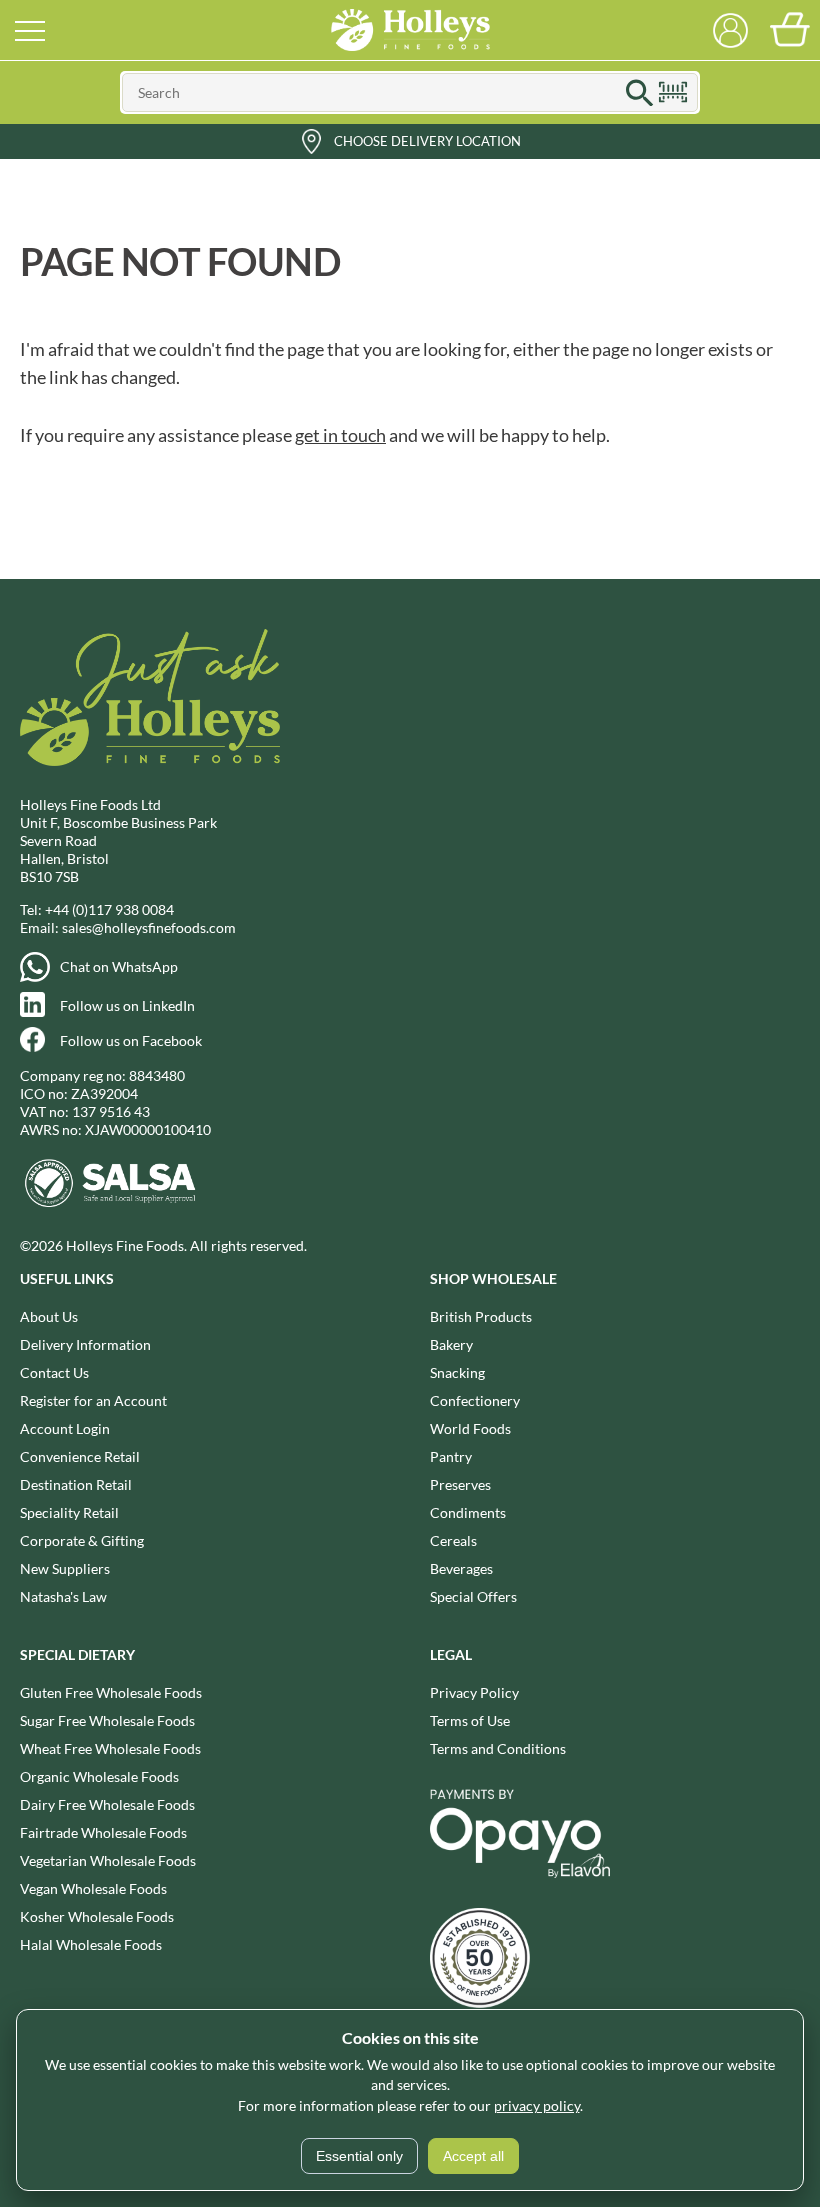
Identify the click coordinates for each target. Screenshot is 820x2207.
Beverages (461, 1568)
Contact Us (54, 1372)
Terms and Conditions (498, 1748)
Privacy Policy (474, 1692)
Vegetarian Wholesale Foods (108, 1860)
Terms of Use (470, 1720)
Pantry (451, 1456)
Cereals (453, 1540)
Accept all (473, 2156)
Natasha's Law (63, 1596)
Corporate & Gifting (82, 1540)
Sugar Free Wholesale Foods (107, 1720)
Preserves (460, 1484)
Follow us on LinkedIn (127, 1005)
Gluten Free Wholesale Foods (111, 1692)
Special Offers (473, 1596)
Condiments (468, 1512)
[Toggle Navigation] (30, 30)
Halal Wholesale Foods (91, 1944)
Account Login (65, 1428)
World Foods (470, 1428)
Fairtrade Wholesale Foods (103, 1832)
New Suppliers (65, 1568)
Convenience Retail (80, 1456)
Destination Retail (76, 1484)
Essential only (359, 2156)
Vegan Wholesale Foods (93, 1888)
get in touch (340, 435)
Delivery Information (85, 1344)
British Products (481, 1316)
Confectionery (475, 1400)
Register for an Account (93, 1400)
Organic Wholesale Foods (99, 1776)
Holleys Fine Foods (410, 30)
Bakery (451, 1344)
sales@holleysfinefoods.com (149, 927)
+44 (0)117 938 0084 (109, 909)
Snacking (457, 1372)
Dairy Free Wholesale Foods (107, 1804)
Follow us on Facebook (131, 1040)
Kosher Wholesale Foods (97, 1916)
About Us (49, 1316)
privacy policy (537, 2105)
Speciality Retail (69, 1512)
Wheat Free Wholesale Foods (110, 1748)
